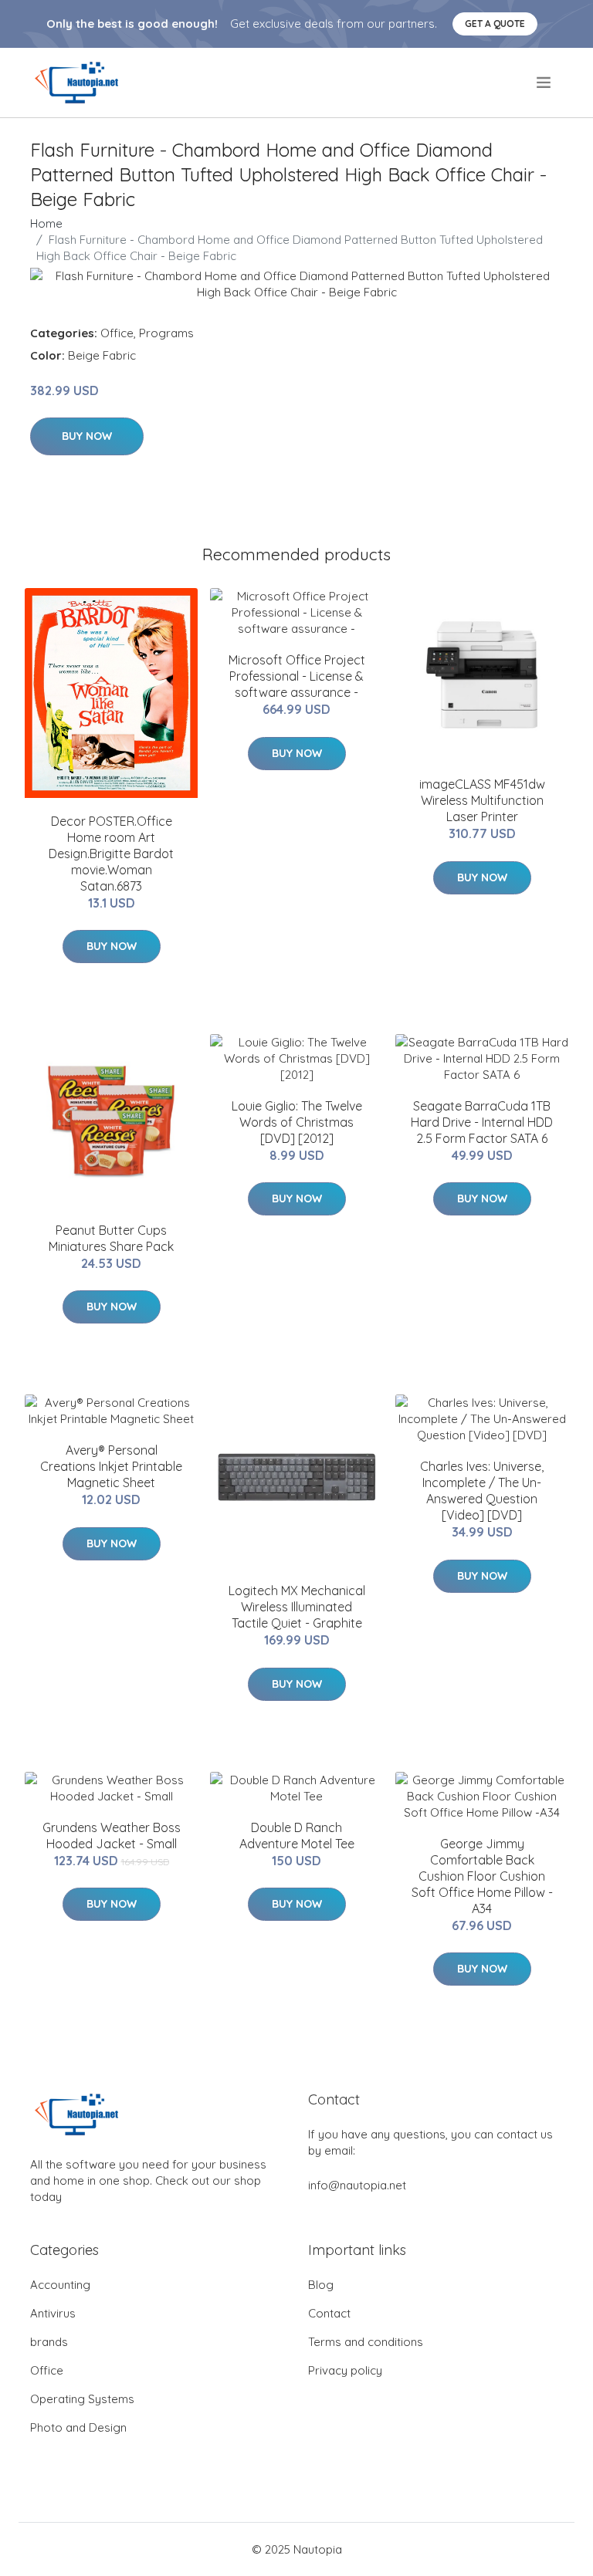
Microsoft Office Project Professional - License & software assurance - (297, 676)
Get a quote (495, 24)
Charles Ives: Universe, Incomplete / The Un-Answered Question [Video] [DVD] (482, 1491)
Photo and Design (78, 2427)
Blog (321, 2285)
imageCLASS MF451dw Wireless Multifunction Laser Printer (482, 800)
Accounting (60, 2285)
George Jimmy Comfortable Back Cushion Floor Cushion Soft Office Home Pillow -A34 (482, 1876)
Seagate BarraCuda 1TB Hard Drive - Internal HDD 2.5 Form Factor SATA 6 (482, 1122)
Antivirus (53, 2313)
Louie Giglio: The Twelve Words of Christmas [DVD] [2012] (297, 1122)
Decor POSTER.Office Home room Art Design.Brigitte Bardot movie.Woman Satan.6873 (111, 854)
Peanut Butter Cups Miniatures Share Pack (111, 1238)
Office (117, 333)
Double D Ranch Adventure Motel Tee (297, 1836)
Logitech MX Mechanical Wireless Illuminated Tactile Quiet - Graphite (297, 1607)
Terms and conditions (366, 2342)
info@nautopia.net (357, 2185)
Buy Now (87, 436)
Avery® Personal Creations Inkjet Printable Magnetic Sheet (111, 1466)
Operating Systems (82, 2399)
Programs (166, 333)
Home (46, 223)
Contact (329, 2313)
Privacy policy (345, 2370)
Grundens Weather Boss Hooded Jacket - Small (112, 1836)
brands (49, 2342)
